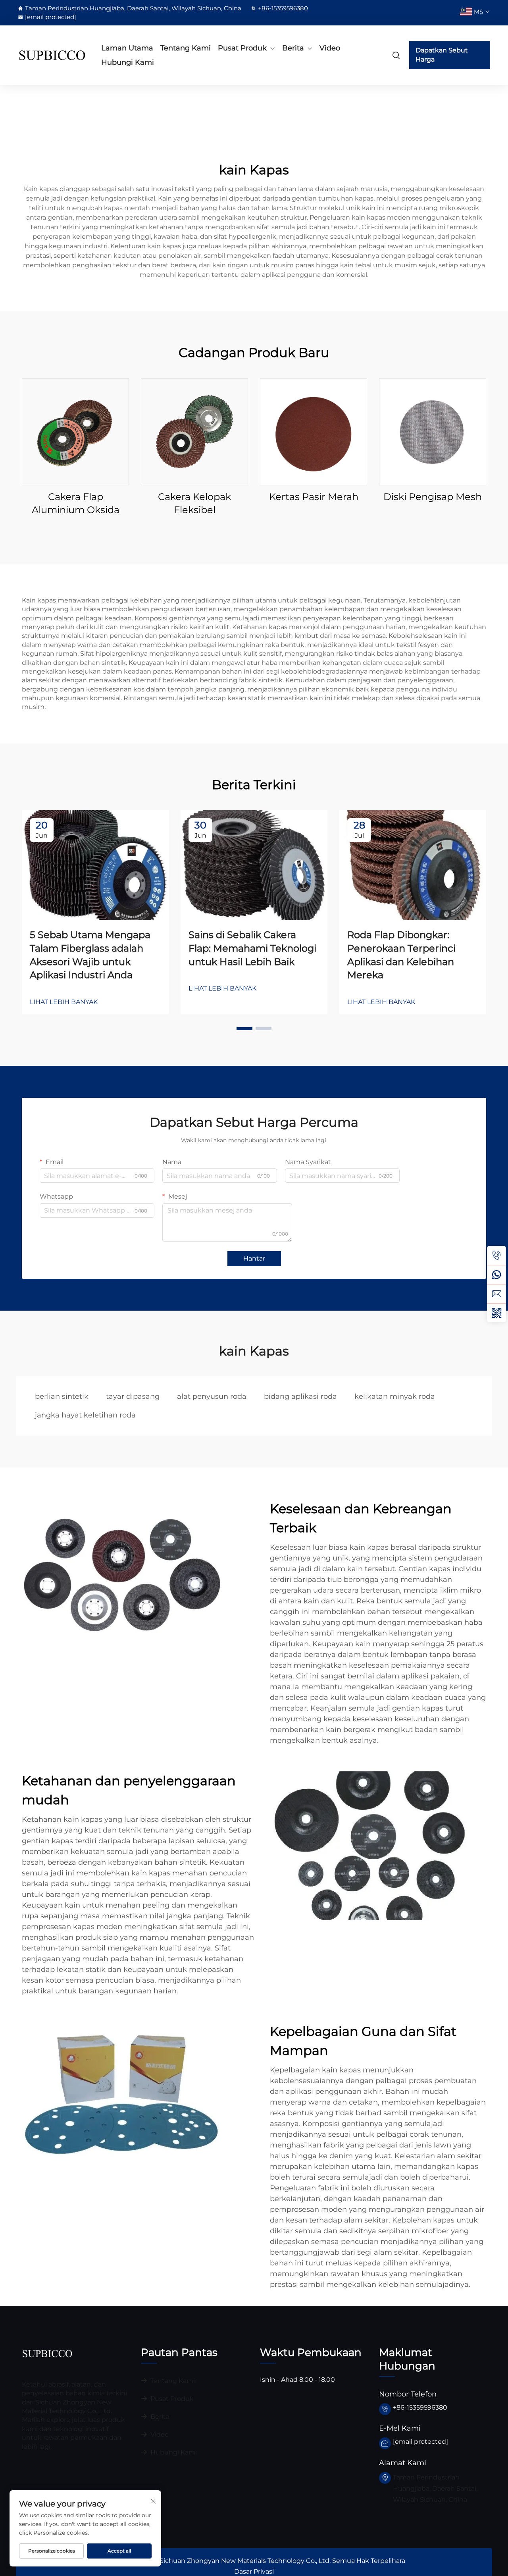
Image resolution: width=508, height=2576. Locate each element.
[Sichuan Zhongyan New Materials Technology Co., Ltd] (52, 55)
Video (330, 48)
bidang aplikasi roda (300, 1396)
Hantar (254, 1258)
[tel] (496, 1255)
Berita (293, 48)
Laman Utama (127, 48)
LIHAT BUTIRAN (76, 431)
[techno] (47, 2353)
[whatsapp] (496, 1274)
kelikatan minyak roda (395, 1396)
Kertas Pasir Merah (314, 497)
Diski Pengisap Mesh (433, 497)
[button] (244, 1029)
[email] (496, 1294)
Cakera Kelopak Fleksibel (194, 503)
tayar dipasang (133, 1396)
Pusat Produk (242, 48)
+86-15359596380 (283, 8)
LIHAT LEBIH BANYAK (64, 1002)
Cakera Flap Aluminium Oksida (76, 503)
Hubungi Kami (128, 62)
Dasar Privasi (254, 2571)
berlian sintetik (62, 1396)
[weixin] (496, 1313)
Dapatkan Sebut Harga (442, 55)
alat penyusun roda (212, 1396)
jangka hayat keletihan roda (85, 1415)
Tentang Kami (186, 48)
